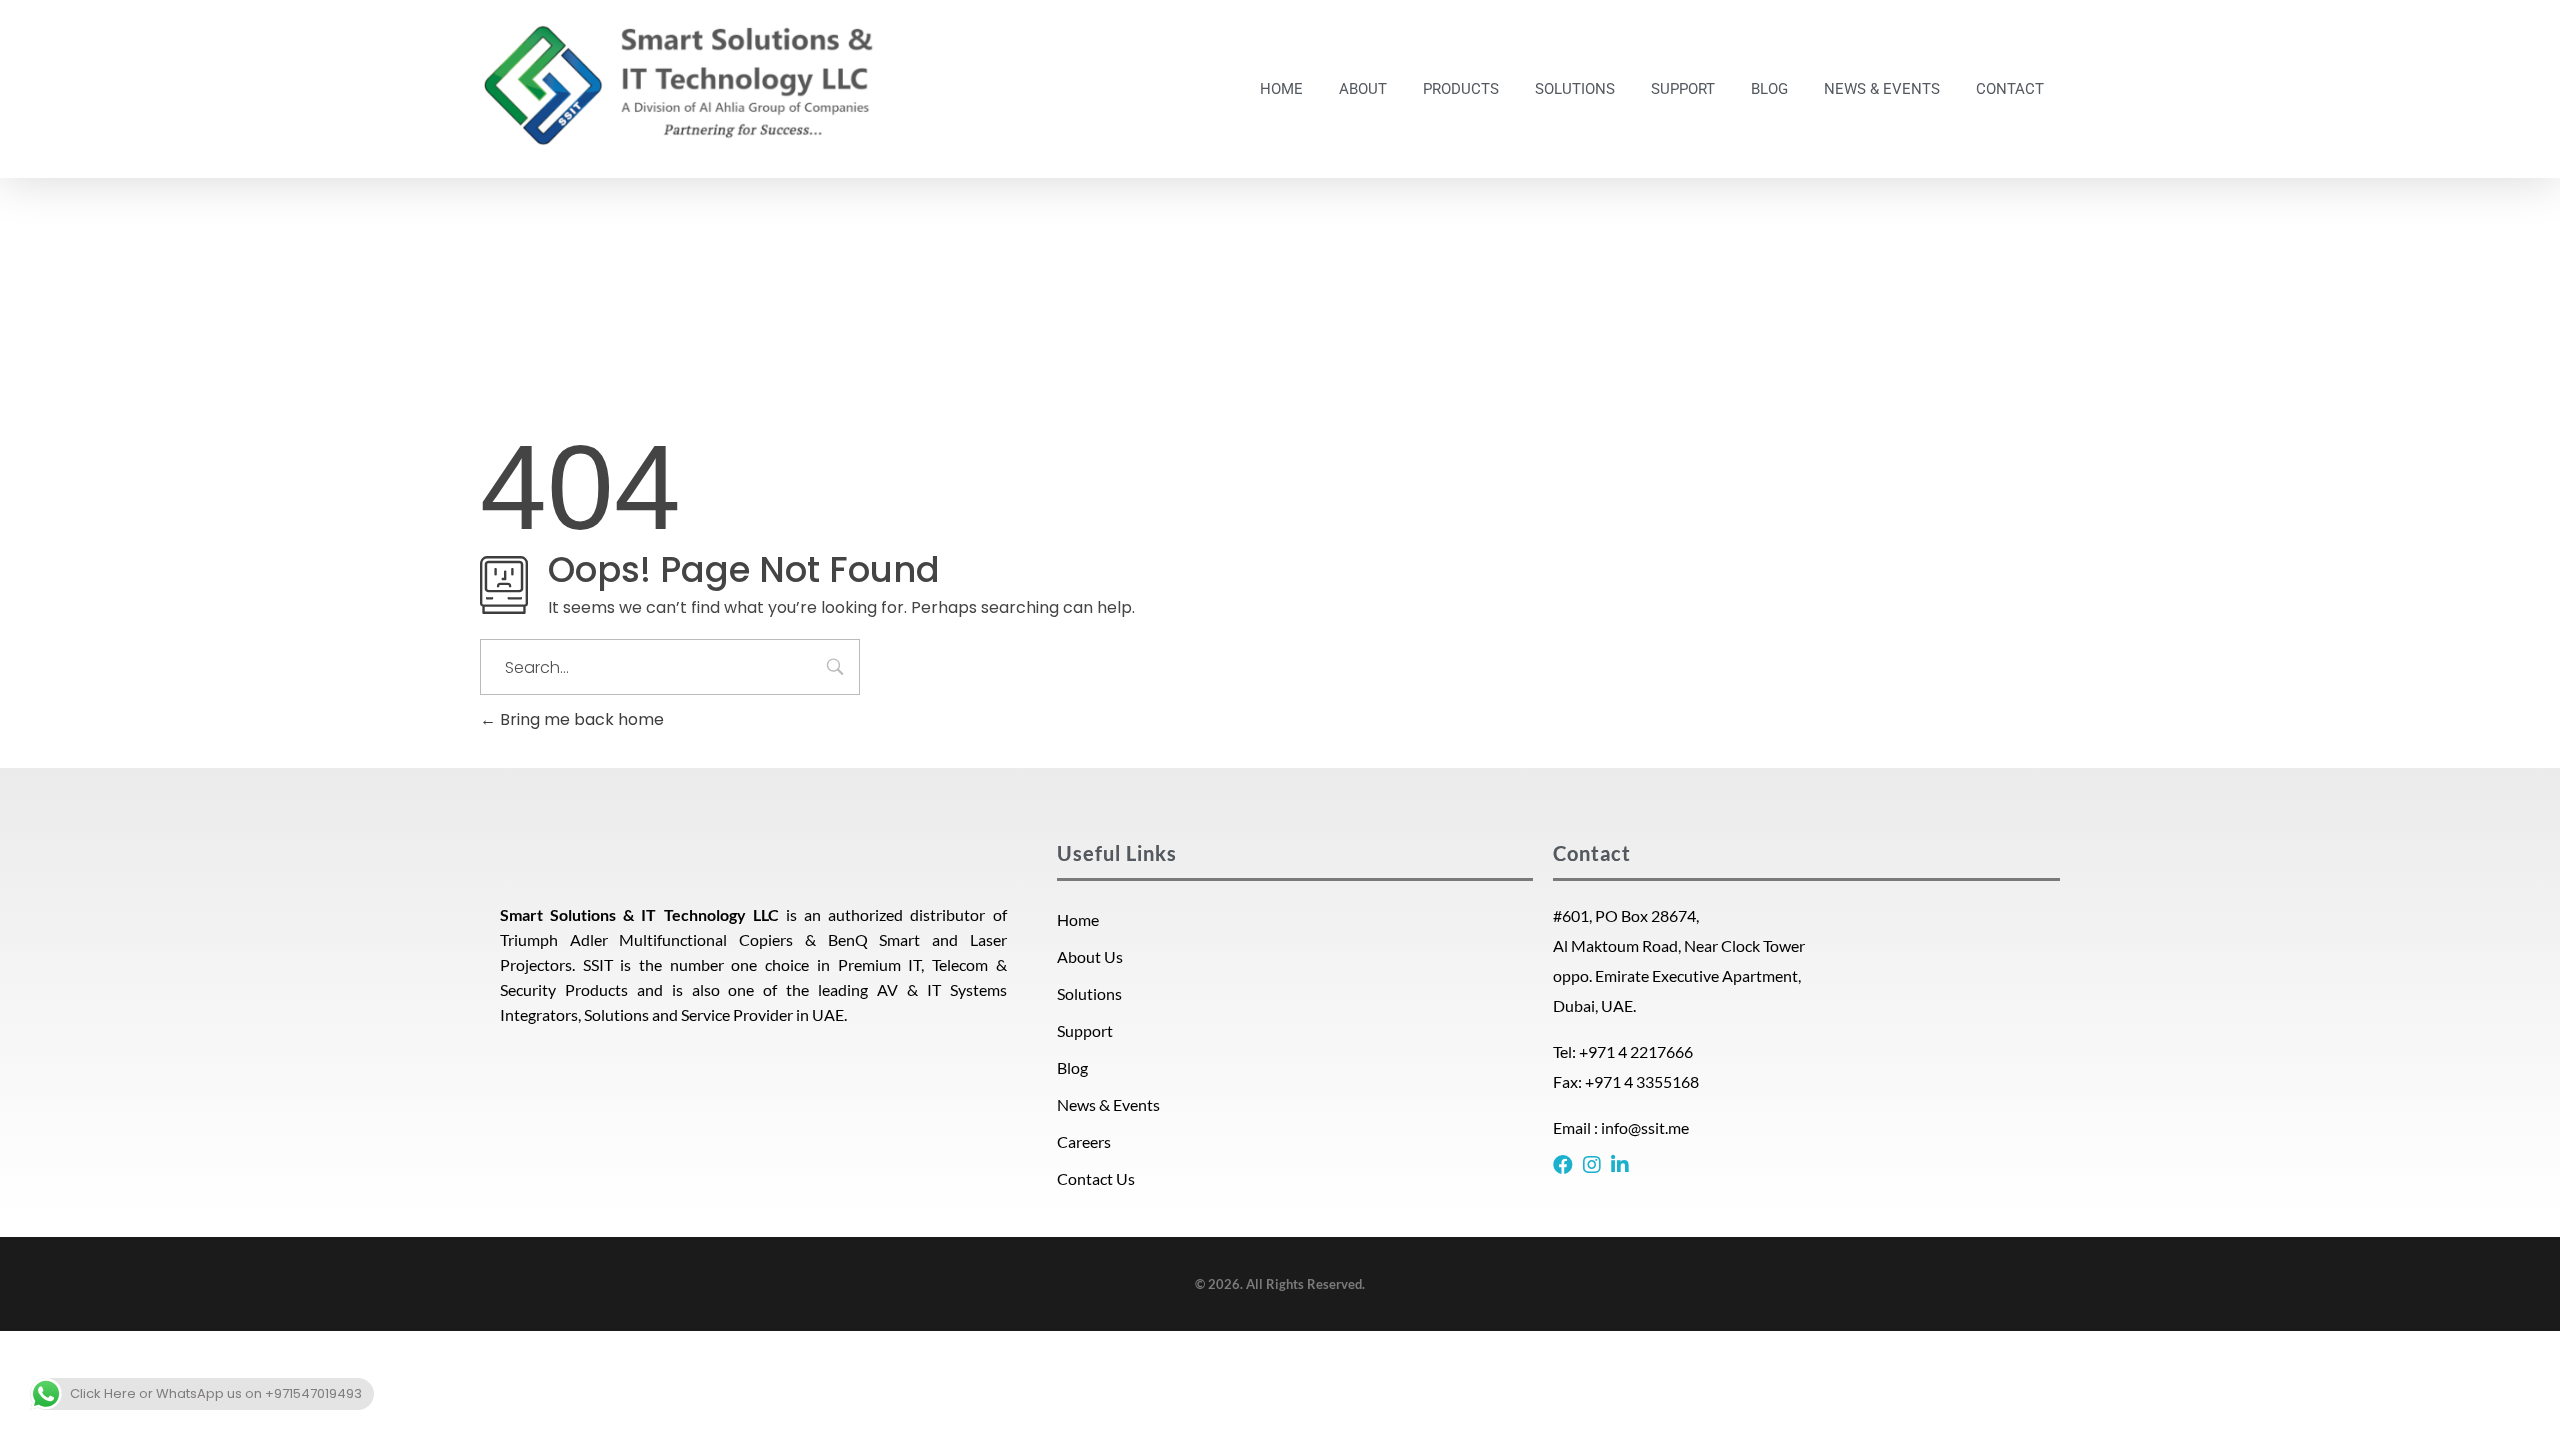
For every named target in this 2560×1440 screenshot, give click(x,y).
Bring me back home (580, 719)
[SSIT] (680, 85)
